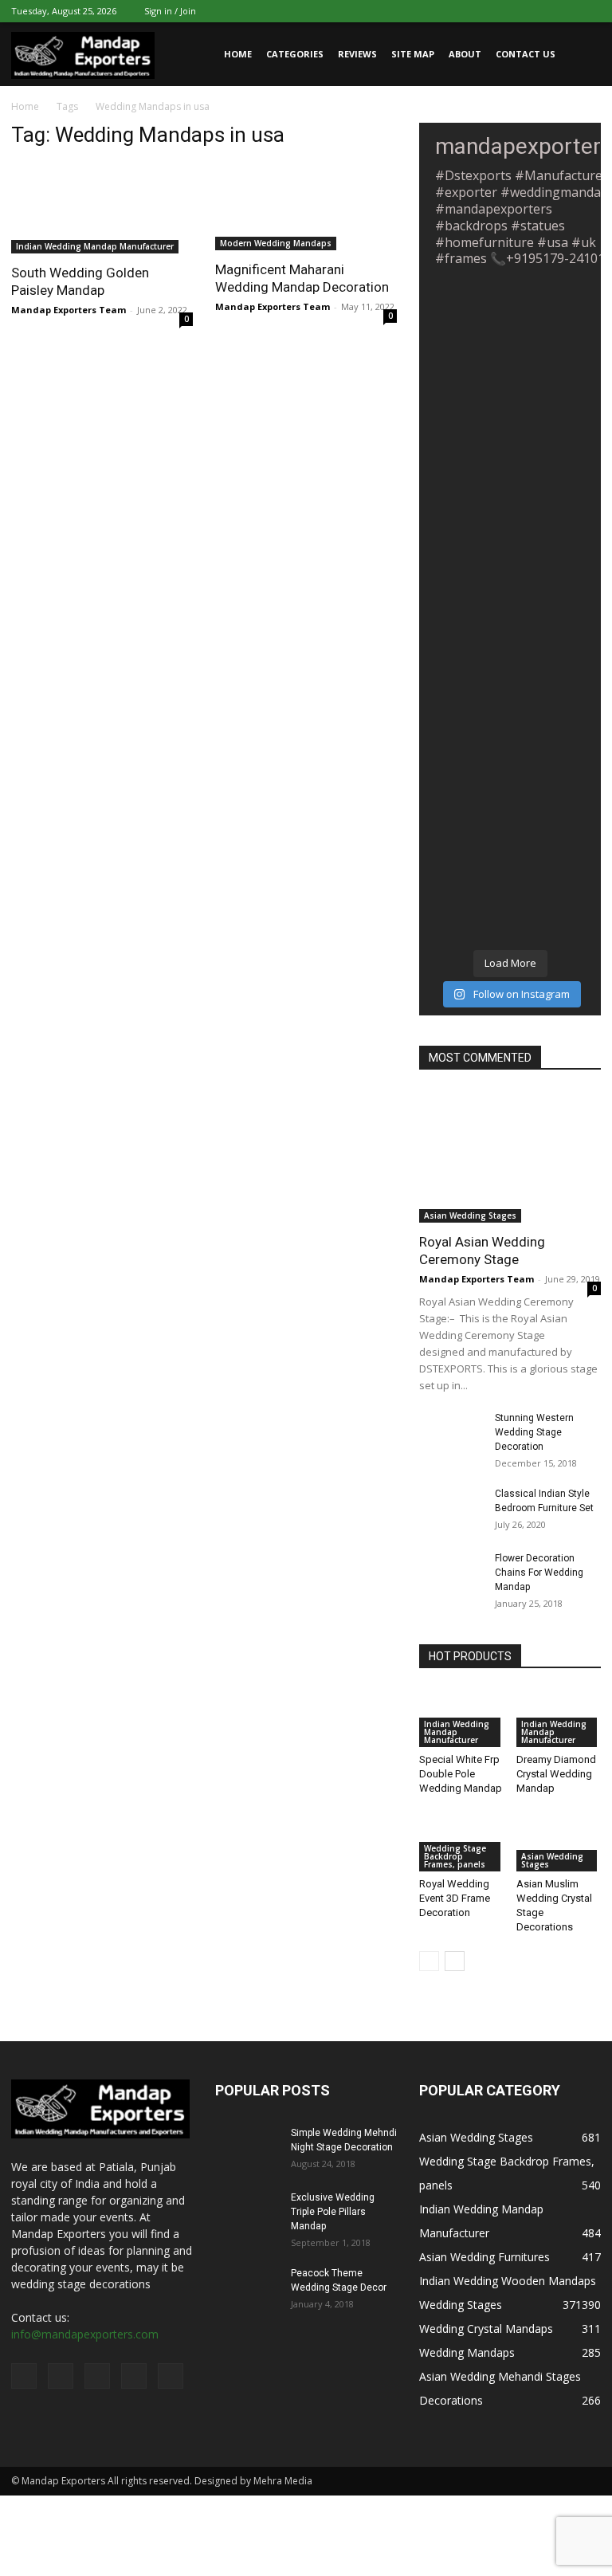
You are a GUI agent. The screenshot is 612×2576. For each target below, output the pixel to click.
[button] (582, 55)
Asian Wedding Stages (470, 1215)
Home (238, 54)
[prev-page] (429, 1961)
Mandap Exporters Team (69, 310)
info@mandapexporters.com (85, 2334)
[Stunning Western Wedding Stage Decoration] (451, 1433)
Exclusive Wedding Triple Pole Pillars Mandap (333, 2212)
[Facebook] (484, 11)
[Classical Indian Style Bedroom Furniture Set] (451, 1509)
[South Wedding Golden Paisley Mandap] (102, 208)
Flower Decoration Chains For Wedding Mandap (539, 1573)
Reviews (357, 54)
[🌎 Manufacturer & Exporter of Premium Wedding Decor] (510, 447)
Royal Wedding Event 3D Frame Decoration (455, 1898)
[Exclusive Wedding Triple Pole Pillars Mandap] (247, 2213)
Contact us (526, 54)
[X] (510, 11)
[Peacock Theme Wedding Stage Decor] (247, 2288)
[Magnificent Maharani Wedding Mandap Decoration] (306, 207)
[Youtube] (589, 11)
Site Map (413, 54)
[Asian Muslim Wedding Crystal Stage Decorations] (559, 1842)
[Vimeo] (536, 11)
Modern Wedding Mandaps (276, 243)
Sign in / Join (170, 11)
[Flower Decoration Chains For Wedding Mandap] (451, 1573)
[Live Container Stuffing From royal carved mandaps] (510, 666)
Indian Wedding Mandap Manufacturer (95, 246)
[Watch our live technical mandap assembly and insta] (510, 337)
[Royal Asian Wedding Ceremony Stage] (510, 1156)
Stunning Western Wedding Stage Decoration (534, 1432)
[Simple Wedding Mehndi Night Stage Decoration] (247, 2148)
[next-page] (455, 1961)
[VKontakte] (563, 11)
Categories (295, 54)
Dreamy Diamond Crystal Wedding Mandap (556, 1774)
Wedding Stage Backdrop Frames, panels (455, 1856)
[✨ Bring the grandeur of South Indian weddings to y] (510, 776)
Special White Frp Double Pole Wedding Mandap (461, 1774)
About (465, 54)
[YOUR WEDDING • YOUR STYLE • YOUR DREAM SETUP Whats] (510, 557)
